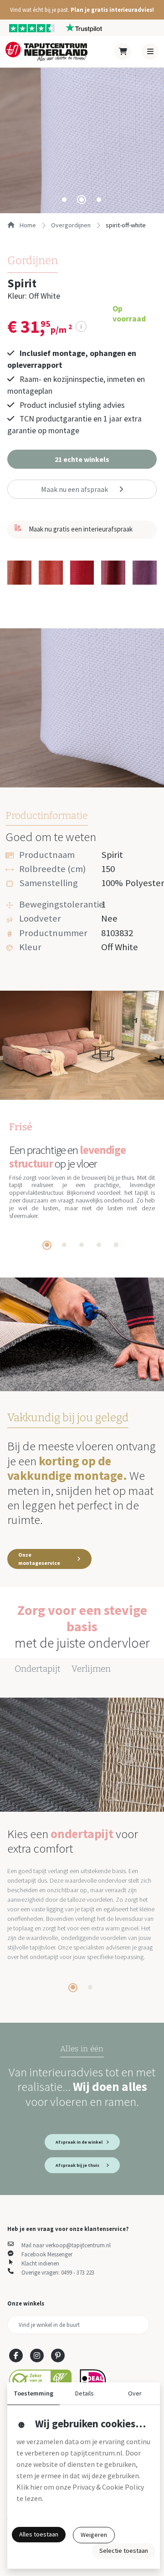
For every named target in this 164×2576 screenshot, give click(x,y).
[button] (82, 10)
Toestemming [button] (33, 2393)
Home (27, 225)
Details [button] (85, 2393)
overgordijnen (71, 225)
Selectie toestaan (124, 2551)
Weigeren (94, 2535)
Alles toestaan (39, 2534)
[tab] (64, 200)
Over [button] (135, 2393)
